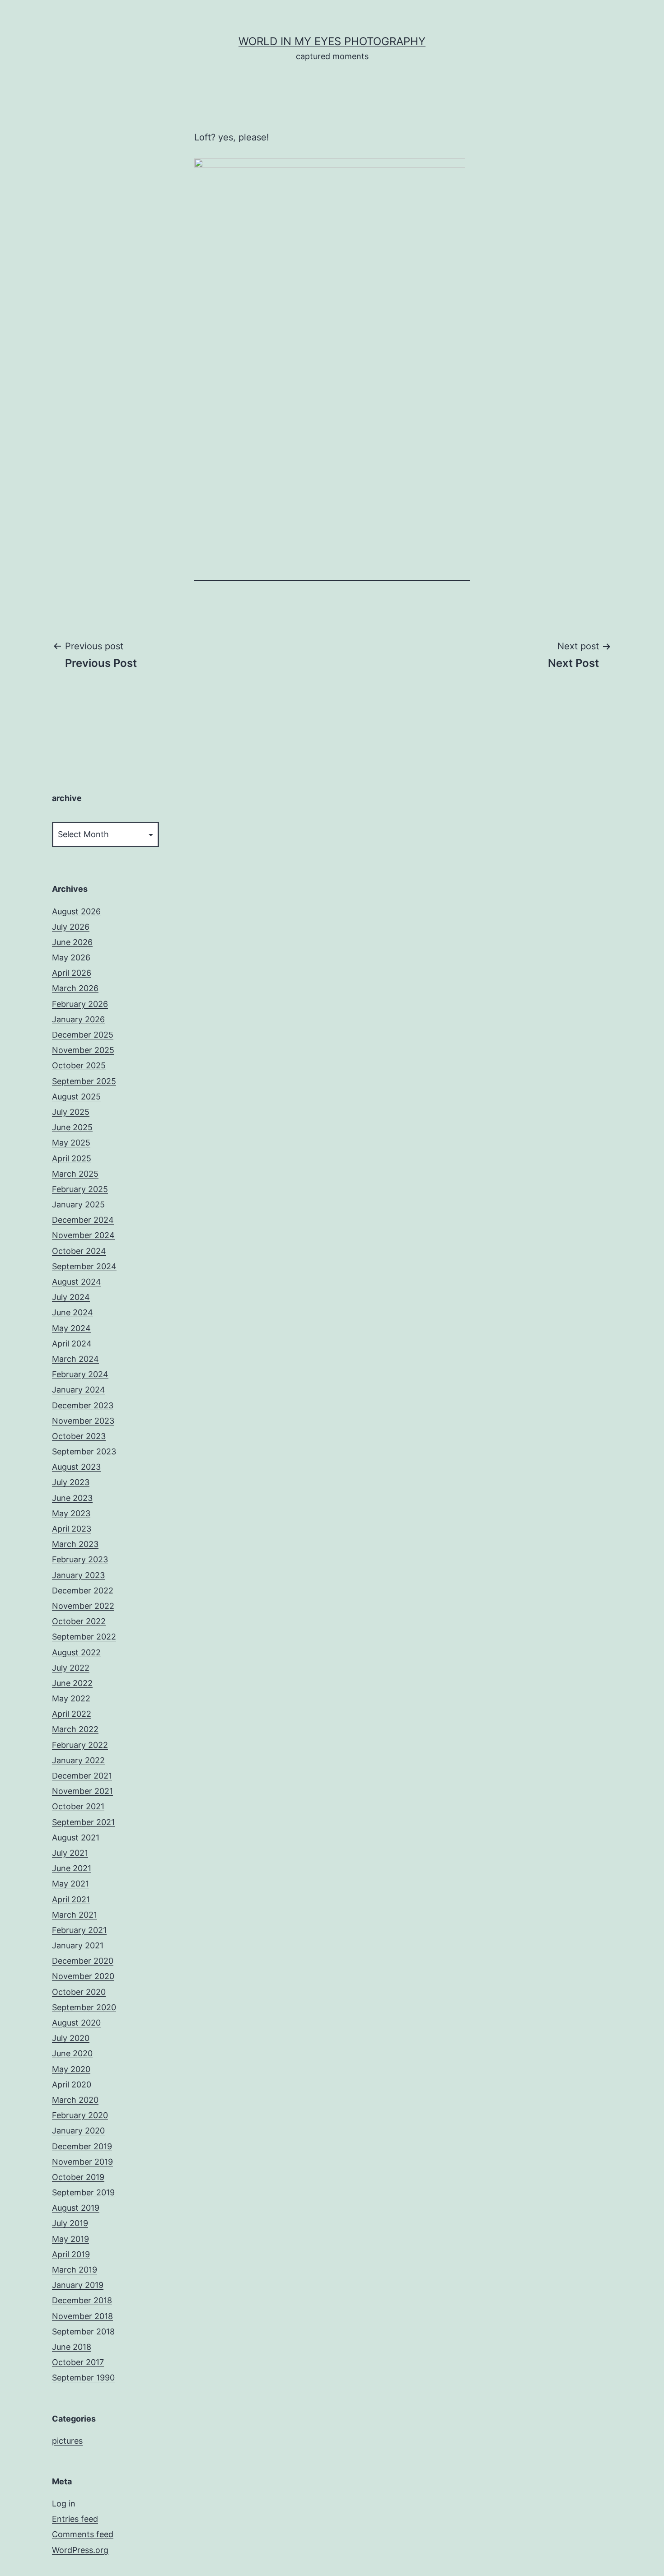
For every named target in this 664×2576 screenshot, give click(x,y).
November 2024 (83, 1235)
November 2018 (82, 2316)
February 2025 (80, 1189)
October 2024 (79, 1251)
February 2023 (80, 1559)
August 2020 (76, 2023)
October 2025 (79, 1065)
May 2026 (71, 957)
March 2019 (75, 2270)
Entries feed (75, 2519)
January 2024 (79, 1390)
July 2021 (70, 1853)
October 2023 (79, 1436)
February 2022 (80, 1745)
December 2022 (83, 1591)
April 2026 (72, 973)
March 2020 (75, 2100)
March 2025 (75, 1174)
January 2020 (78, 2131)
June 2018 (72, 2347)
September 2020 (84, 2007)
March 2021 (75, 1915)
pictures (67, 2441)
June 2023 (72, 1498)
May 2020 (71, 2069)
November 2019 (82, 2162)
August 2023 (76, 1467)
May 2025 (71, 1143)
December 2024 (83, 1220)
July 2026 (71, 927)
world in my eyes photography (332, 41)
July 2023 (71, 1482)
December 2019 (82, 2146)
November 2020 (83, 1976)
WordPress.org (80, 2550)
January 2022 (78, 1760)
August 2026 (76, 911)
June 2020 (72, 2053)
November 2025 (83, 1050)
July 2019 (70, 2223)
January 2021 (78, 1945)
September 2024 (84, 1266)
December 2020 (83, 1961)
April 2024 (72, 1344)
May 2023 (71, 1513)
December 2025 (83, 1035)
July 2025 (71, 1112)
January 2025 (78, 1204)
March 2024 (75, 1359)
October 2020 (79, 1992)
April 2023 (72, 1529)
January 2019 (78, 2285)
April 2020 (72, 2085)
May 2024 (71, 1328)
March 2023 (75, 1544)
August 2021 (76, 1838)
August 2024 (77, 1282)
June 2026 (72, 942)
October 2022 (79, 1621)
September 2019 (83, 2192)
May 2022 (71, 1698)
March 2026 (75, 988)
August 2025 (76, 1097)
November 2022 (83, 1606)
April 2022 (72, 1714)
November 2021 (82, 1791)
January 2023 (78, 1575)
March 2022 (75, 1729)
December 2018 (82, 2300)
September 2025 (84, 1081)
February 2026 (80, 1004)
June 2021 (72, 1868)
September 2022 (84, 1637)
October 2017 (78, 2362)
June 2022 (72, 1683)
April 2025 (72, 1158)
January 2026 (78, 1019)
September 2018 (83, 2331)
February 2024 (80, 1374)
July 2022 (71, 1668)
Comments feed (83, 2534)
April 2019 (71, 2254)
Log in (64, 2504)
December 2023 (83, 1405)
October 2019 (78, 2177)
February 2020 (80, 2115)
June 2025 (72, 1127)
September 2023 (84, 1451)
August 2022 (76, 1652)
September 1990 (83, 2378)
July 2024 (71, 1297)
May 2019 (70, 2239)
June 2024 (72, 1312)
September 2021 (83, 1822)
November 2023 (83, 1421)
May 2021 (70, 1884)
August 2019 (76, 2208)
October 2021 (78, 1806)
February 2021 (79, 1930)
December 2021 (82, 1776)
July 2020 (71, 2038)
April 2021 (71, 1899)
